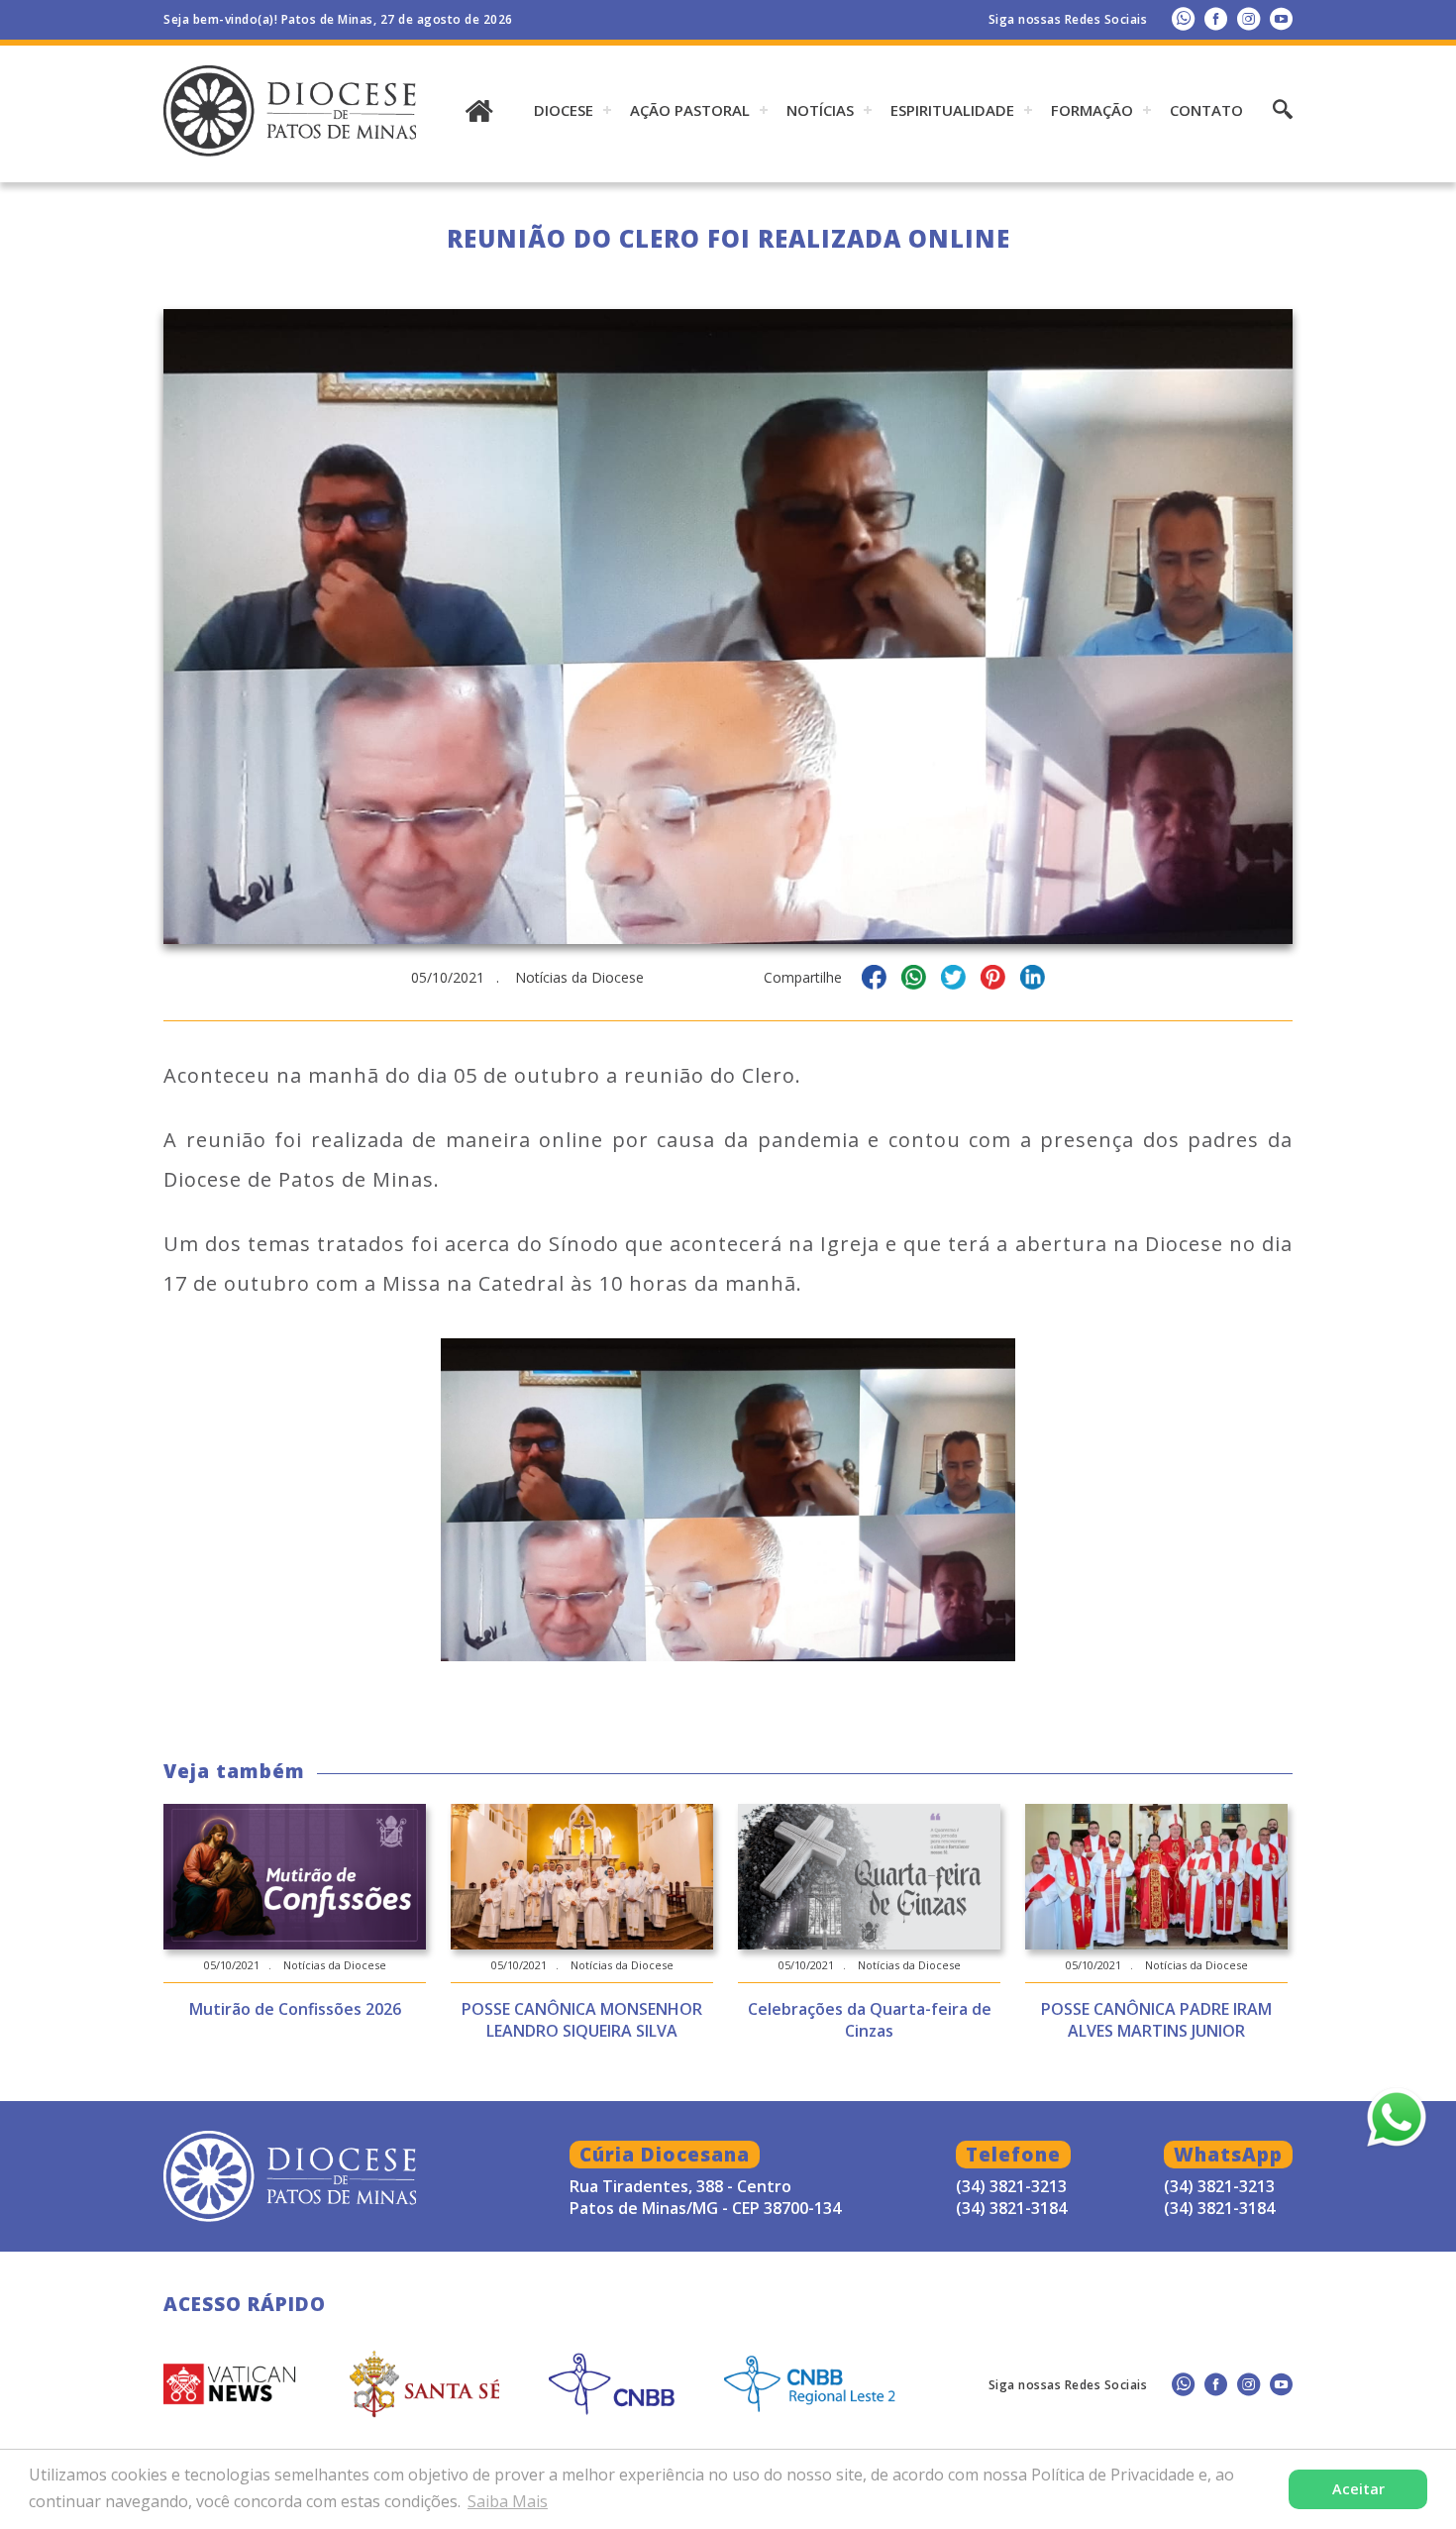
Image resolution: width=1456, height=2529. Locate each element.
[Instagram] (1248, 18)
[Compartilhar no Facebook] (874, 980)
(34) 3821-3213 (1219, 2186)
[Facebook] (1216, 18)
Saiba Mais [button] (508, 2501)
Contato (1206, 110)
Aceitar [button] (1358, 2489)
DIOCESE (564, 110)
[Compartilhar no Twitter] (953, 980)
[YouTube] (1281, 18)
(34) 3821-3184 (1219, 2208)
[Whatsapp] (1183, 18)
